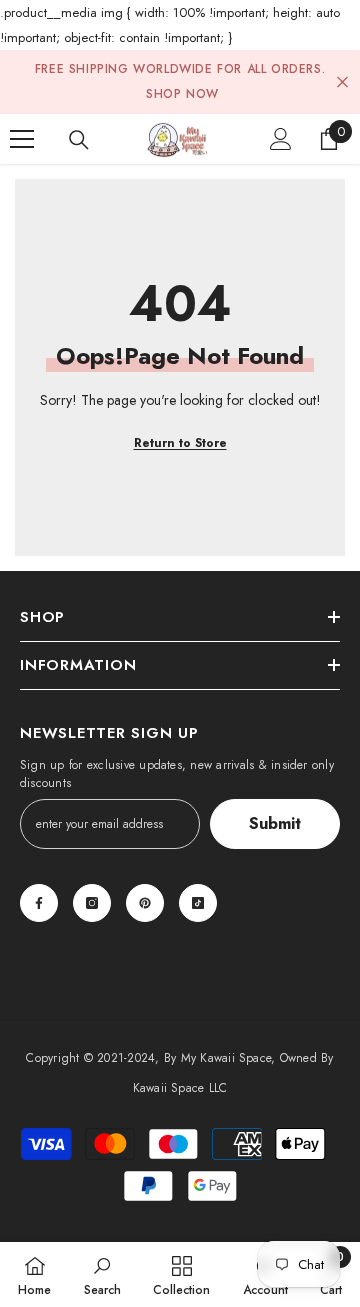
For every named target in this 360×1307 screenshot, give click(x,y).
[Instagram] (92, 903)
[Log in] (281, 139)
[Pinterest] (145, 903)
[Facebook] (39, 903)
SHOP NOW (182, 94)
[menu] (22, 139)
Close (342, 82)
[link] (102, 1274)
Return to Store (180, 443)
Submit (275, 823)
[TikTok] (198, 903)
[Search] (79, 140)
